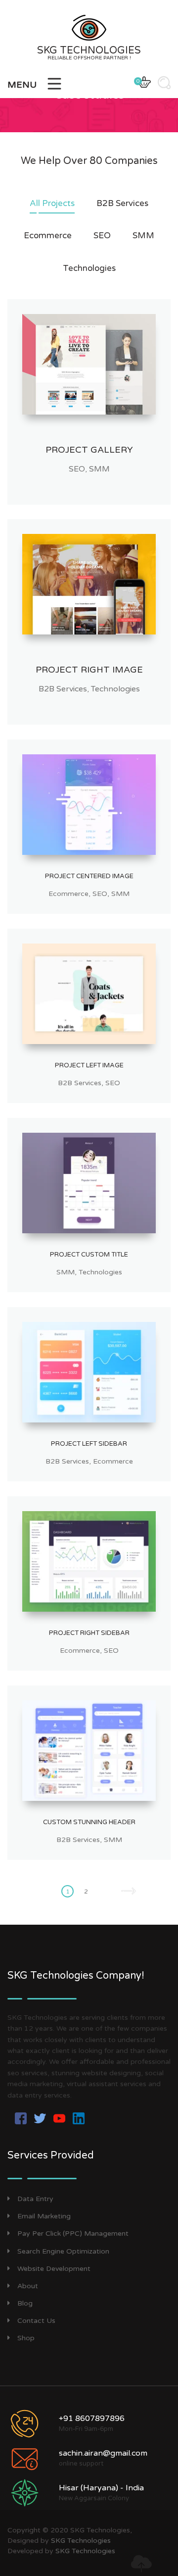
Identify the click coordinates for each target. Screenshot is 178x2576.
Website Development (54, 2269)
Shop (26, 2338)
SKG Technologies (81, 2541)
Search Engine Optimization (63, 2251)
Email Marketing (44, 2216)
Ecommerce (48, 236)
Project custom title (89, 1255)
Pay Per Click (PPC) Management (73, 2234)
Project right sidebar (89, 1633)
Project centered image (89, 876)
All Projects (52, 203)
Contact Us (36, 2321)
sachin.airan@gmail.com (103, 2453)
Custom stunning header (89, 1822)
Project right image (89, 670)
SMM (143, 236)
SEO (102, 236)
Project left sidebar (89, 1444)
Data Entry (35, 2199)
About (28, 2286)
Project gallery (89, 450)
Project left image (89, 1065)
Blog (25, 2303)
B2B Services (122, 203)
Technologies (89, 268)
